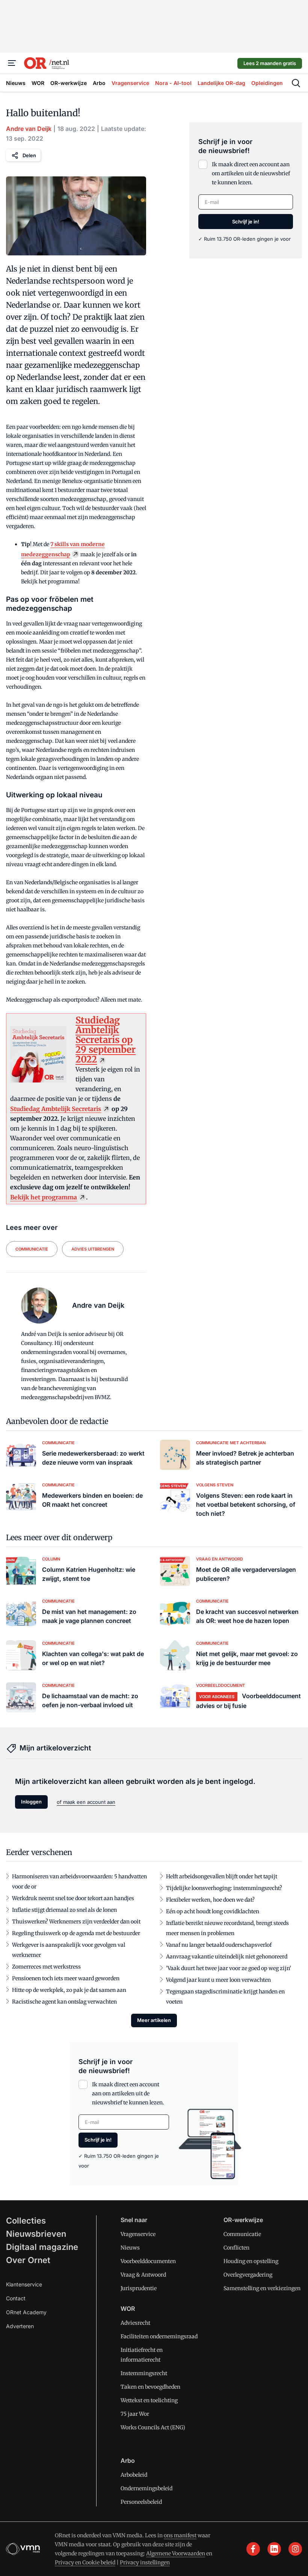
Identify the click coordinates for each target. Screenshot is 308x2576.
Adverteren (20, 2326)
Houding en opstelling (251, 2261)
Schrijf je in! (246, 222)
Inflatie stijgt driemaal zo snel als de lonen (64, 1910)
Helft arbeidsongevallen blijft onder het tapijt (222, 1876)
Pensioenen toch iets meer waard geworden (66, 1978)
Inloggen (31, 1802)
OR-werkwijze (243, 2220)
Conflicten (236, 2248)
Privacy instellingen (145, 2562)
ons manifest (180, 2535)
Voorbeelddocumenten (148, 2261)
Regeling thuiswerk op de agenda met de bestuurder (76, 1933)
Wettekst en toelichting (149, 2400)
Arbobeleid (134, 2475)
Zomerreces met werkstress (46, 1967)
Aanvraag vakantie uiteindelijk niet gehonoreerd (227, 1957)
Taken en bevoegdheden (150, 2387)
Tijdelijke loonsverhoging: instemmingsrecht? (224, 1888)
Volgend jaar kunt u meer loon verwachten (218, 1980)
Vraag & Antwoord (143, 2275)
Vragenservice (138, 2234)
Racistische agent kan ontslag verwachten (64, 2002)
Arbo (128, 2461)
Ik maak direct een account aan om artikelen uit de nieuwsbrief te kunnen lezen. (251, 173)
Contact (16, 2298)
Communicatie (242, 2234)
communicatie (32, 1249)
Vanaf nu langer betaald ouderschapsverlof (219, 1945)
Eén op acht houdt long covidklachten (213, 1911)
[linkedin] (274, 2549)
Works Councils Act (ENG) (153, 2427)
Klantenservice (24, 2284)
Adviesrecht (135, 2323)
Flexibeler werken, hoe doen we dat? (210, 1900)
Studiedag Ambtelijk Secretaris (56, 1109)
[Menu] (12, 63)
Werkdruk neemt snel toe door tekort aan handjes (73, 1898)
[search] (296, 83)
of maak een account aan (86, 1802)
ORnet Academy (26, 2312)
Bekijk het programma (44, 1197)
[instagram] (295, 2549)
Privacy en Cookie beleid (85, 2562)
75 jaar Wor (135, 2414)
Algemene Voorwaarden (176, 2553)
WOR (128, 2309)
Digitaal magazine (42, 2247)
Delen (29, 155)
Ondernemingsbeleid (146, 2488)
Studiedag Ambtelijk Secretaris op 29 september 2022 (106, 1040)
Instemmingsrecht (144, 2373)
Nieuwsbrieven (36, 2234)
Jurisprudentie (139, 2288)
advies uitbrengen (93, 1249)
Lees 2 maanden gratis (270, 63)
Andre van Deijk (29, 129)
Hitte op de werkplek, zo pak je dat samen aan (69, 1990)
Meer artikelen (154, 2020)
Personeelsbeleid (141, 2502)
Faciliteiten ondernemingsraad (159, 2336)
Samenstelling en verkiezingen (262, 2288)
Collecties (26, 2221)
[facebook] (253, 2549)
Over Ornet (28, 2260)
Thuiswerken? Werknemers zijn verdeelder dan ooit (76, 1922)
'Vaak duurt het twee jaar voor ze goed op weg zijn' (229, 1968)
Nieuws (130, 2248)
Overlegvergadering (248, 2275)
